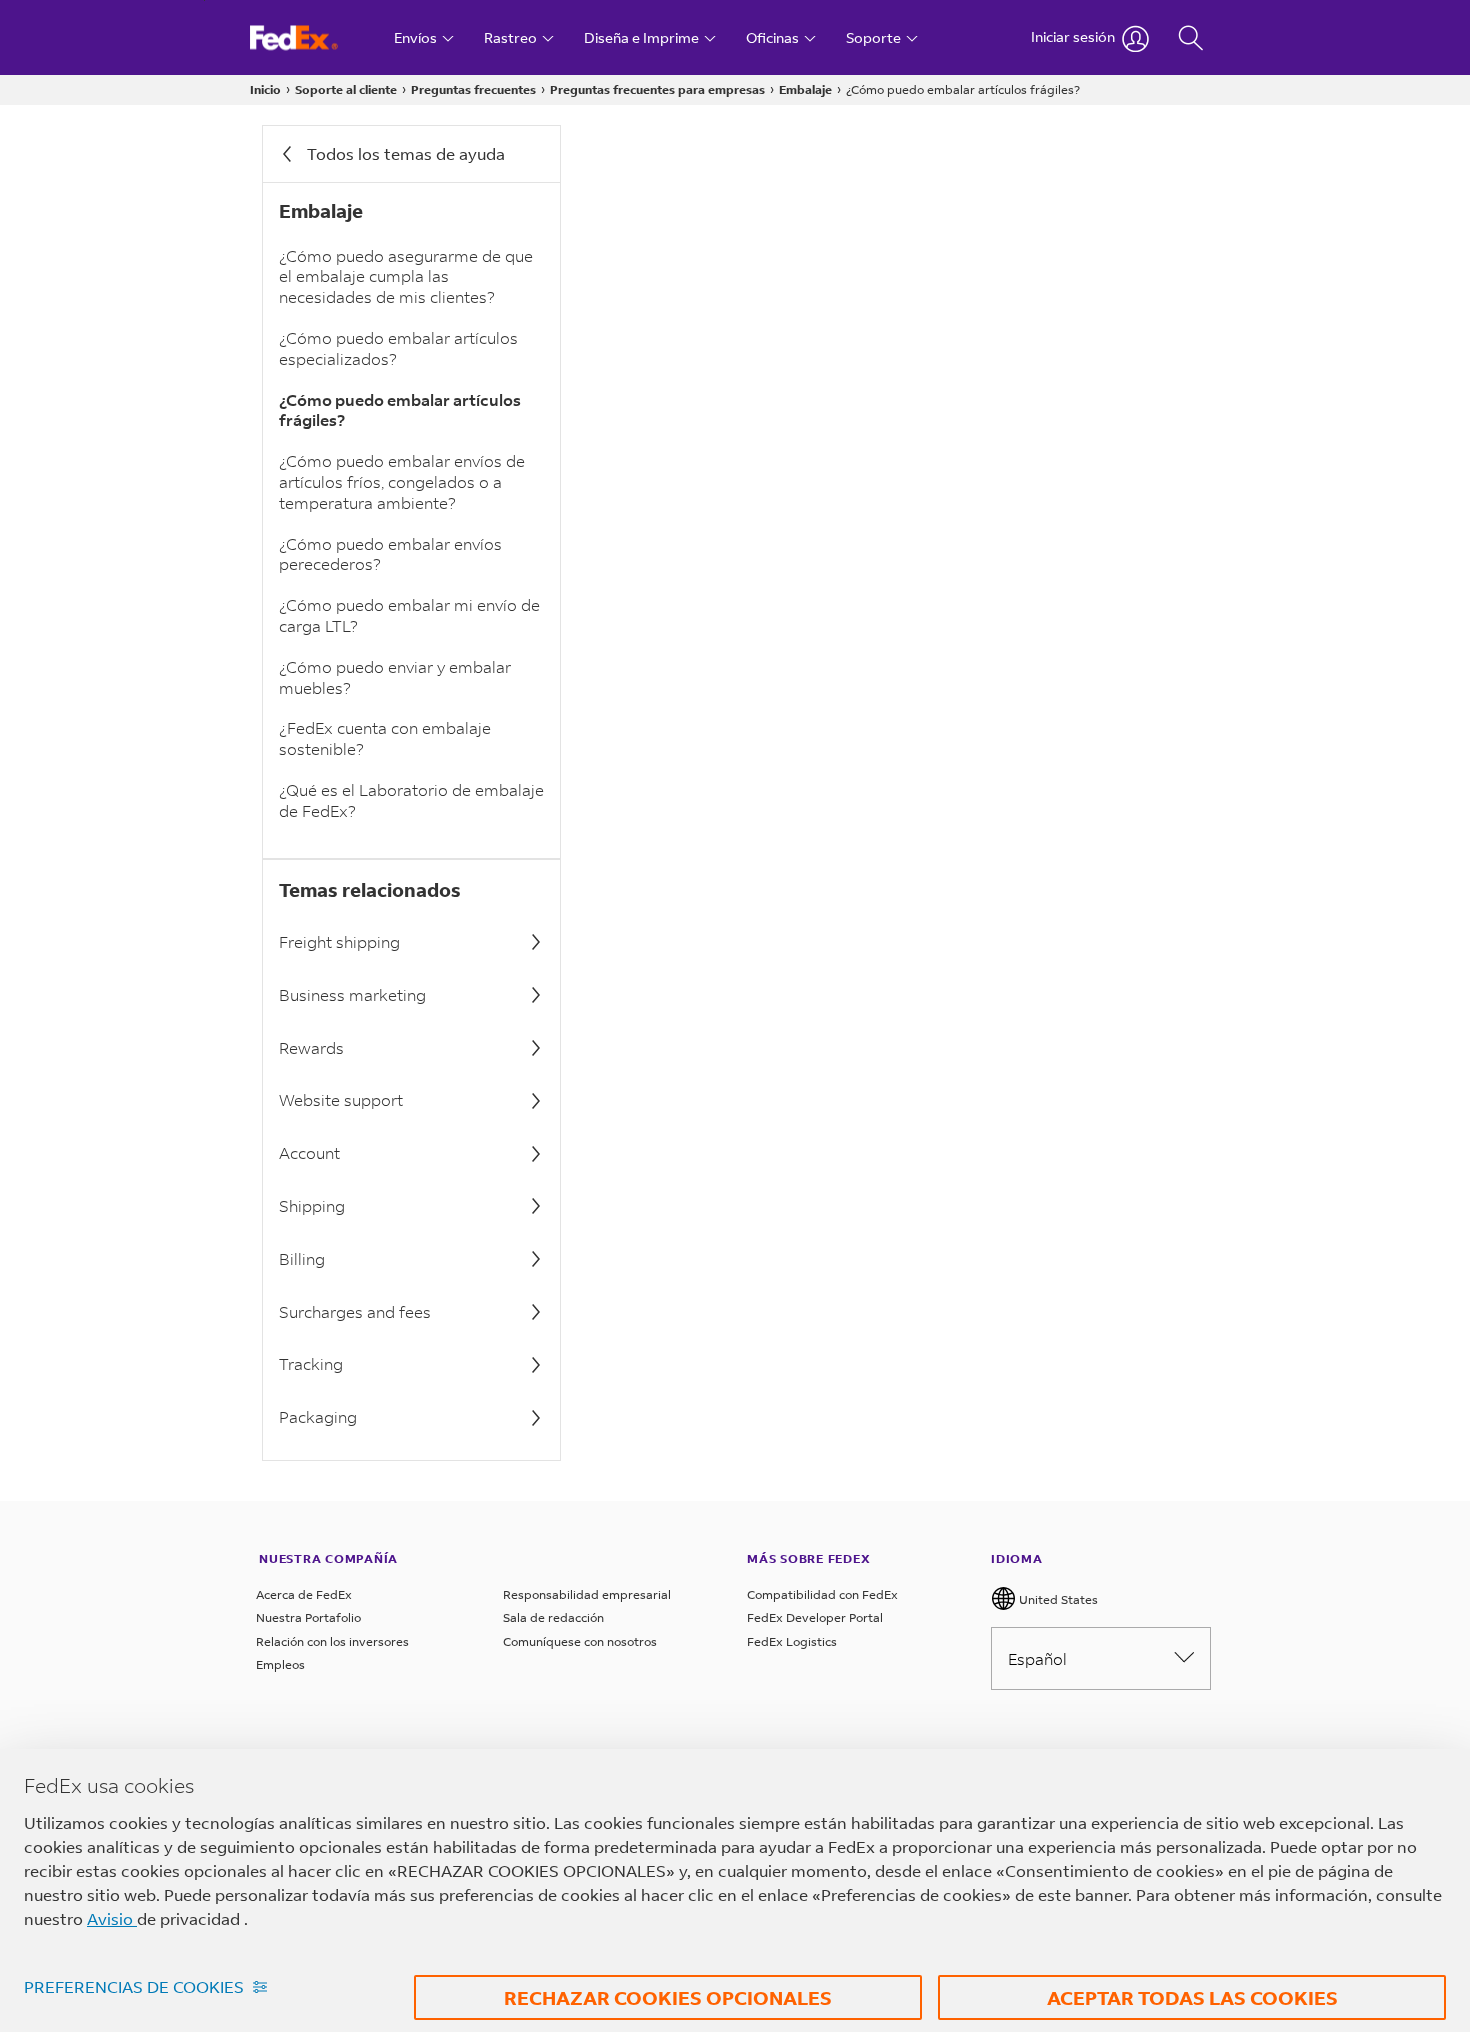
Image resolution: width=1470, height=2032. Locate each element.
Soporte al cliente (346, 89)
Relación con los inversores (332, 1641)
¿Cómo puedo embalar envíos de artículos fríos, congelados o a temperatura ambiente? (402, 481)
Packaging (318, 1416)
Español (1037, 1658)
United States (1057, 1599)
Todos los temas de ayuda (406, 153)
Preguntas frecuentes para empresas (657, 89)
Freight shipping (339, 941)
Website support (341, 1099)
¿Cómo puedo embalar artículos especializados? (398, 348)
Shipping (312, 1205)
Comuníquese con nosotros (580, 1641)
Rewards (311, 1047)
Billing (302, 1258)
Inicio (265, 89)
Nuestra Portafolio (308, 1617)
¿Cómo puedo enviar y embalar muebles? (395, 677)
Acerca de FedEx (304, 1594)
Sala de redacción (553, 1617)
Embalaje (805, 89)
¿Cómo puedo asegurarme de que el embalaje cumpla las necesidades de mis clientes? (406, 276)
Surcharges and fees (355, 1311)
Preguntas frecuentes (473, 89)
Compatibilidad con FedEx (822, 1594)
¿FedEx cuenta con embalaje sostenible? (385, 738)
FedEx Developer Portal (815, 1617)
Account (309, 1152)
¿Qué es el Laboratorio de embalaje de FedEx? (411, 800)
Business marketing (352, 994)
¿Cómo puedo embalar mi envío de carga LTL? (409, 615)
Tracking (311, 1363)
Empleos (280, 1664)
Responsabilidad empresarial (587, 1594)
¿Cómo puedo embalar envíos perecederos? (390, 554)
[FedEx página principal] (312, 37)
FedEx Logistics (792, 1641)
